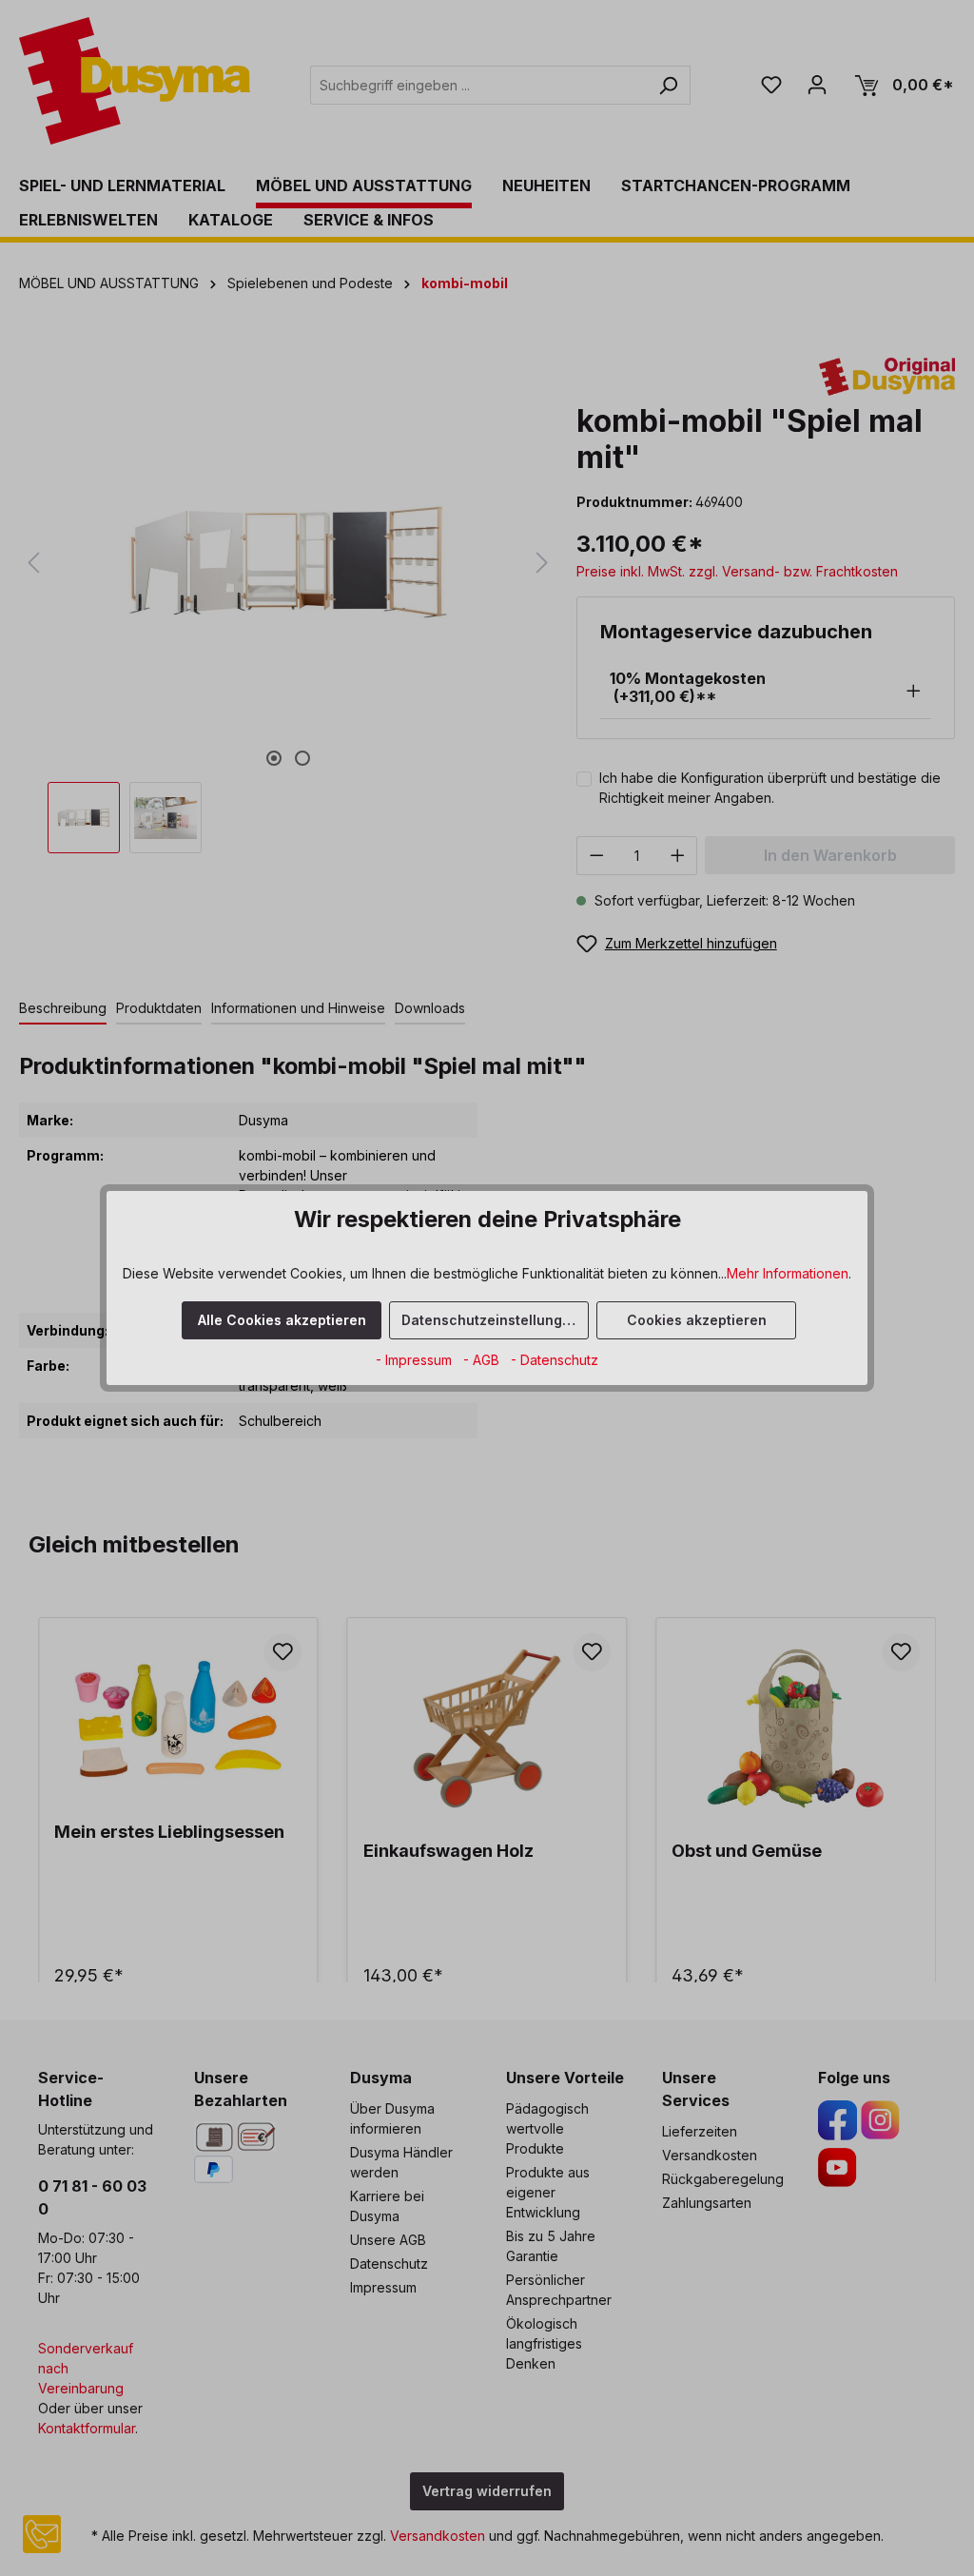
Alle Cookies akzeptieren (282, 1320)
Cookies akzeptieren (697, 1320)
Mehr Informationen (788, 1273)
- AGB (483, 1360)
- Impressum (416, 1360)
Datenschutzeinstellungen (490, 1320)
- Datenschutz (555, 1360)
